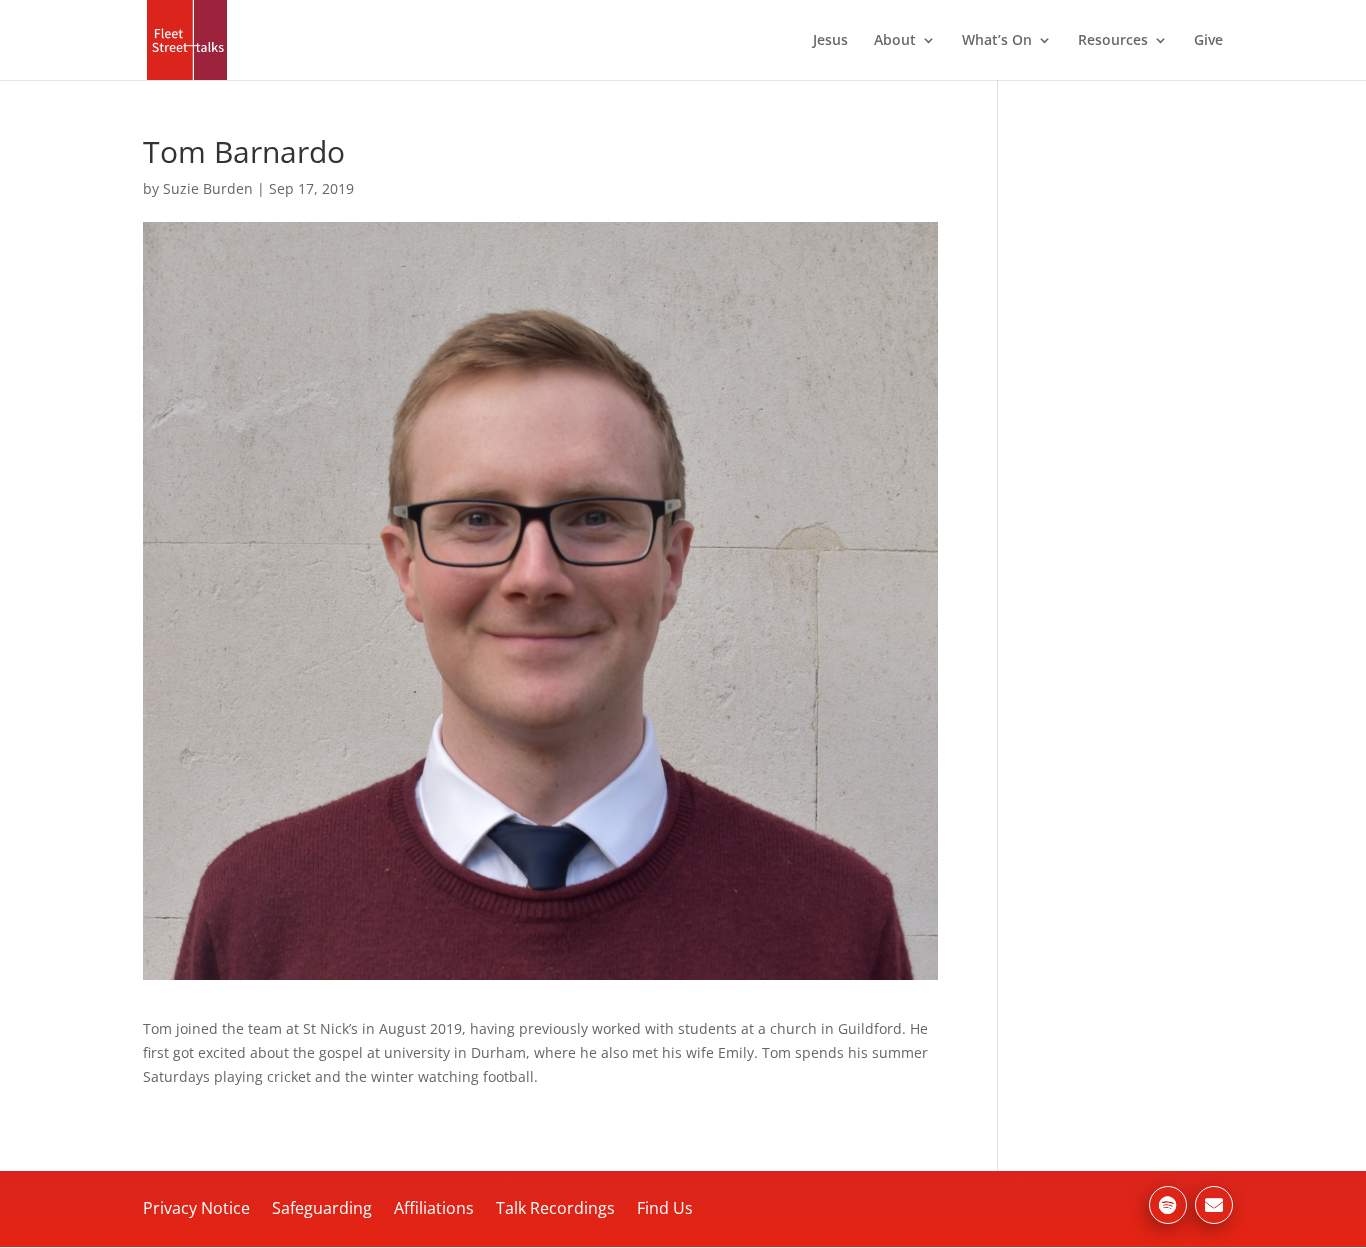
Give (1208, 41)
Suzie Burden (208, 188)
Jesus (830, 41)
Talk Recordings (555, 1208)
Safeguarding (322, 1208)
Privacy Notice (196, 1208)
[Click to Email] (1214, 1205)
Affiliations (434, 1208)
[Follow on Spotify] (1168, 1205)
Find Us (665, 1208)
